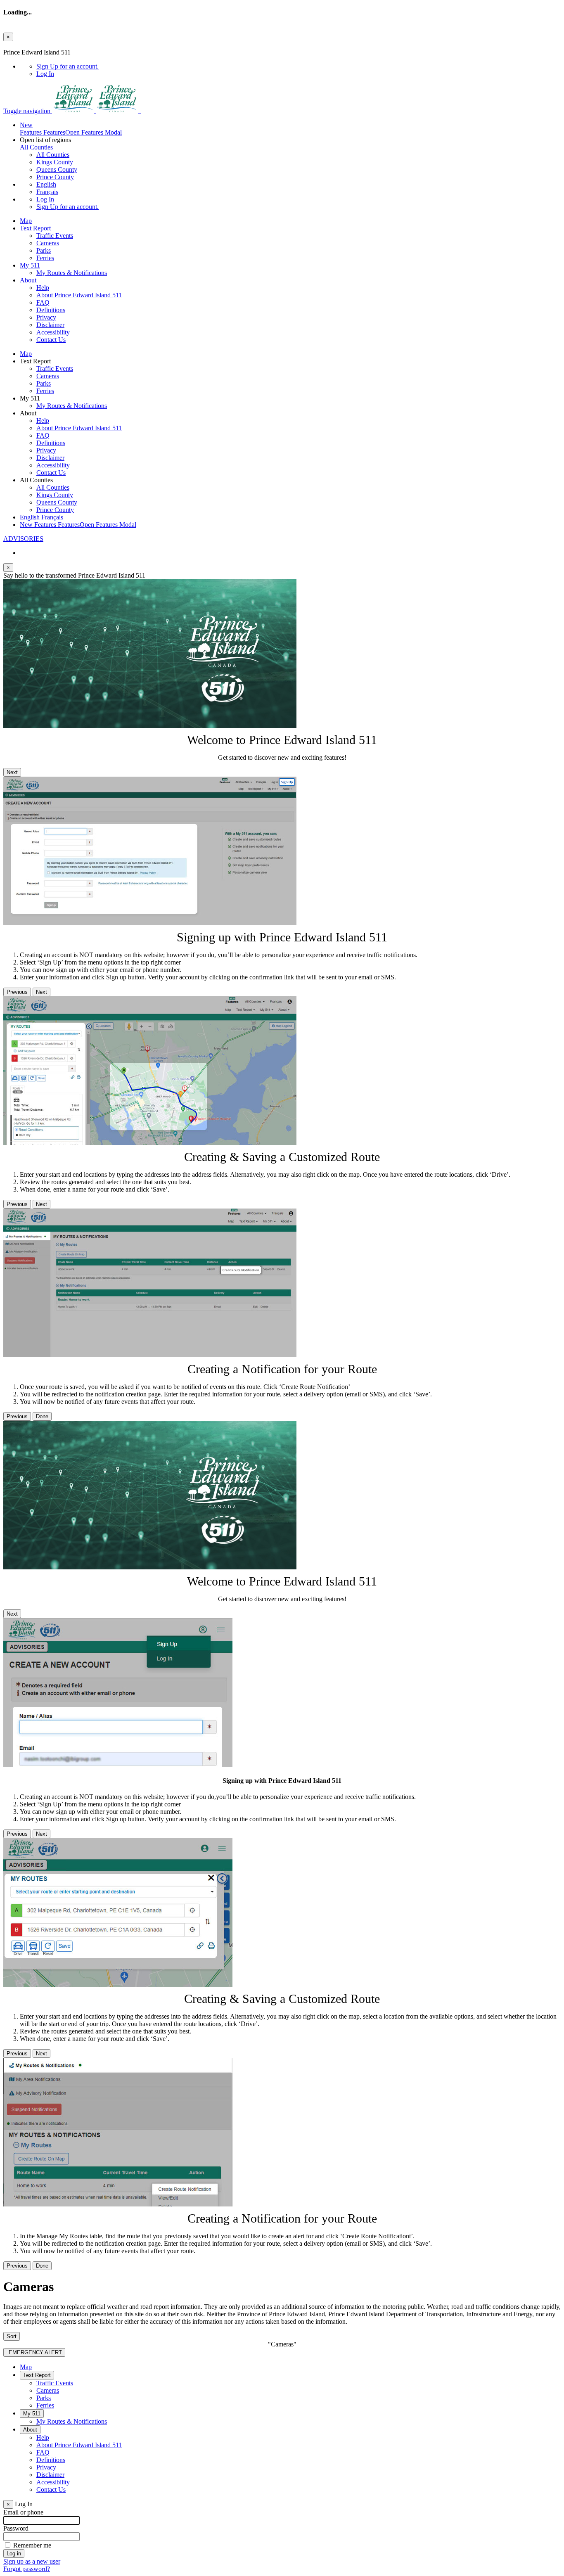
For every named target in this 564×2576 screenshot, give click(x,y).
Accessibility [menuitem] (53, 332)
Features (71, 129)
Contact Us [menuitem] (51, 340)
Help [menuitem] (43, 288)
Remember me (32, 2545)
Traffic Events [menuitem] (55, 236)
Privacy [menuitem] (46, 317)
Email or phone (23, 2512)
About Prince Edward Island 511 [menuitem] (79, 295)
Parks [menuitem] (44, 250)
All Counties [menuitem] (53, 155)
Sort (12, 2336)
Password (16, 2528)
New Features (78, 525)
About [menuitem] (28, 280)
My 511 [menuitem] (30, 265)
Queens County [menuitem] (57, 169)
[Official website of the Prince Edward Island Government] (74, 111)
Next (12, 772)
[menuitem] (299, 66)
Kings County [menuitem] (55, 162)
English (46, 184)
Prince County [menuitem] (55, 177)
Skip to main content (30, 45)
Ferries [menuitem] (45, 258)
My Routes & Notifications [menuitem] (72, 273)
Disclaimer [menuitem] (50, 325)
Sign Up (68, 66)
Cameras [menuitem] (48, 243)
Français (47, 192)
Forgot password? (27, 2569)
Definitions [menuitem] (51, 310)
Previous (17, 992)
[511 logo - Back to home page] (140, 111)
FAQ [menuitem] (43, 302)
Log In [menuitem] (45, 74)
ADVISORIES (23, 539)
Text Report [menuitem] (35, 228)
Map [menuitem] (26, 221)
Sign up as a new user (32, 2561)
